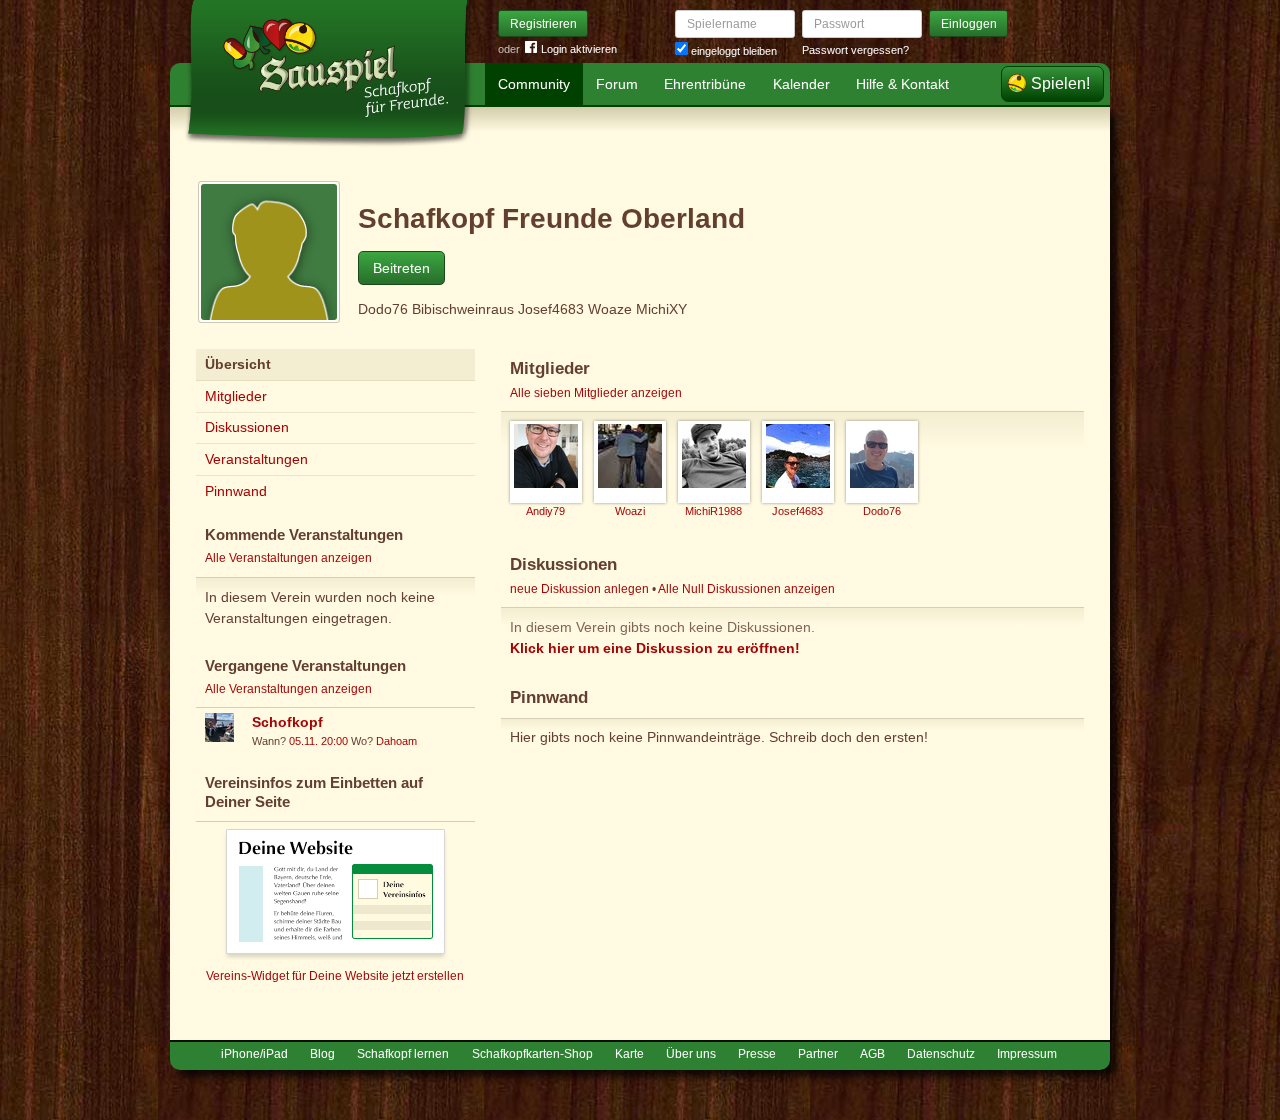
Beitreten (401, 268)
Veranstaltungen (256, 459)
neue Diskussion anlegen (579, 589)
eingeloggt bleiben (732, 51)
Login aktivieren (579, 49)
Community (534, 84)
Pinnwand (236, 491)
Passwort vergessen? (855, 50)
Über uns (691, 1054)
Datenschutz (941, 1054)
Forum (617, 84)
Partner (818, 1054)
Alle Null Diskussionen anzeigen (746, 589)
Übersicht (238, 364)
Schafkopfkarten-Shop (532, 1054)
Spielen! (1060, 83)
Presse (757, 1054)
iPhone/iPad (254, 1054)
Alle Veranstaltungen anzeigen (288, 558)
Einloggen (969, 24)
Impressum (1027, 1054)
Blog (322, 1054)
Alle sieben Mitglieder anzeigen (596, 393)
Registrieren (543, 24)
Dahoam (396, 741)
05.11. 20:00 (318, 741)
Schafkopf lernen (403, 1054)
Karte (629, 1054)
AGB (872, 1054)
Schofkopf (287, 722)
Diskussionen (247, 427)
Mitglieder (236, 396)
